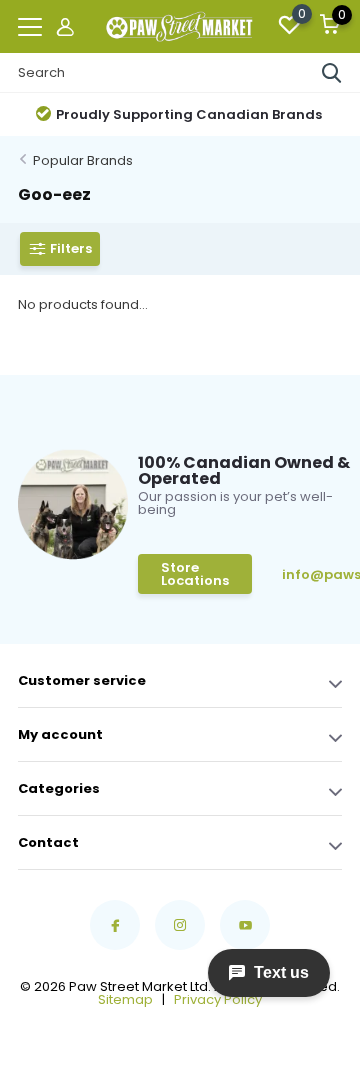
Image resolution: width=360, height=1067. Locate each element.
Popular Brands (83, 160)
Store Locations (195, 574)
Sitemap (125, 999)
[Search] (332, 73)
